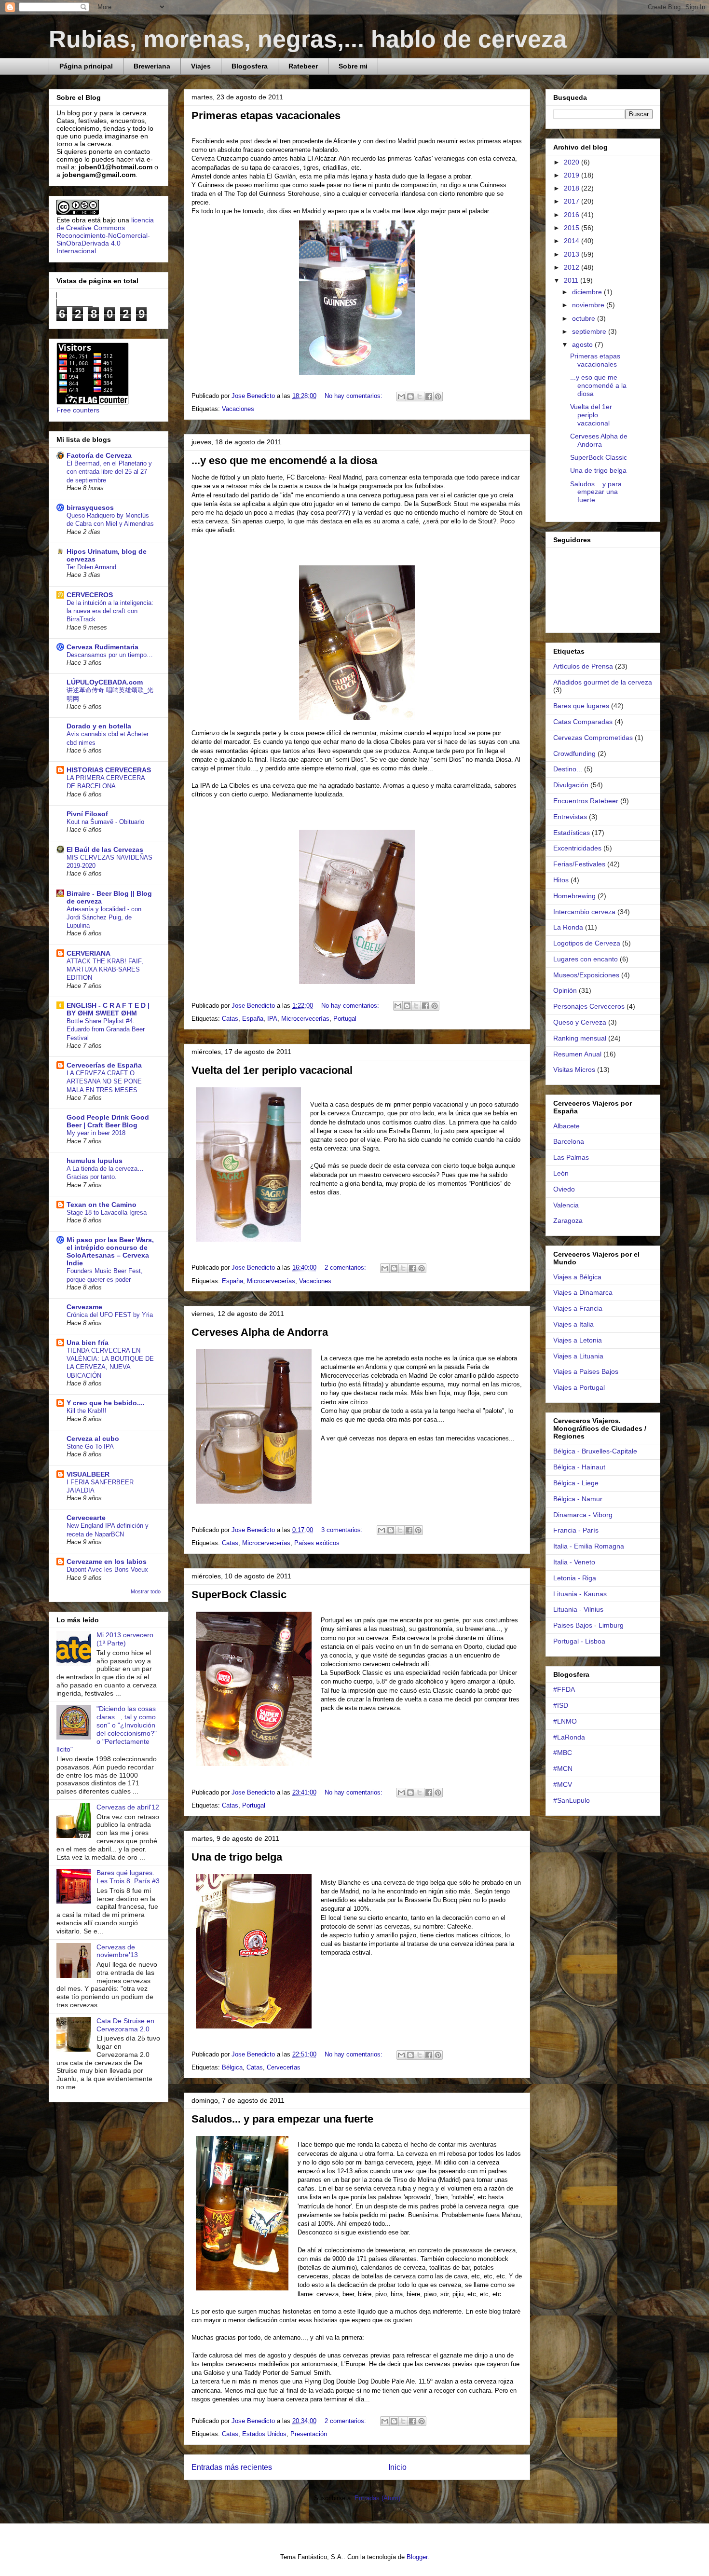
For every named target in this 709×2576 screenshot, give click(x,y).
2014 (573, 241)
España (253, 1019)
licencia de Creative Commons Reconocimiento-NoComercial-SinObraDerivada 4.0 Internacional (105, 235)
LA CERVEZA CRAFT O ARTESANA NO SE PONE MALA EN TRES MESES (104, 1082)
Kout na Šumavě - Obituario (105, 822)
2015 (573, 228)
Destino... (568, 769)
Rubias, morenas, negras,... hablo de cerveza (308, 39)
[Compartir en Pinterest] (438, 397)
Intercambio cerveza (584, 912)
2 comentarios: (346, 1267)
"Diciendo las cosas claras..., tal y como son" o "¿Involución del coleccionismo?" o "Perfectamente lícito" (107, 1729)
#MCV (563, 1784)
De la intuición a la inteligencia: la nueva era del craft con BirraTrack (110, 611)
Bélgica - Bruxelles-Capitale (595, 1451)
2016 (573, 215)
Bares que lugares (581, 706)
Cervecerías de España (104, 1065)
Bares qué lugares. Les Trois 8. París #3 (128, 1877)
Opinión (565, 990)
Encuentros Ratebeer (586, 801)
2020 (573, 162)
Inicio (397, 2467)
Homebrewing (574, 896)
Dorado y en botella (99, 726)
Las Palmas (571, 1157)
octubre (585, 318)
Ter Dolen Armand (91, 567)
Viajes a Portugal (579, 1387)
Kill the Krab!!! (87, 1411)
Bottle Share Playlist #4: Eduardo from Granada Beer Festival (106, 1029)
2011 (572, 280)
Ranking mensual (580, 1038)
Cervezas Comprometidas (593, 738)
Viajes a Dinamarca (583, 1292)
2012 (573, 267)
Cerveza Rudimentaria (102, 647)
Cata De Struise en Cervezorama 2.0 (125, 2025)
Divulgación (571, 785)
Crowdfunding (574, 754)
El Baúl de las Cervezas (105, 850)
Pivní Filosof (87, 814)
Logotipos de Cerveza (587, 943)
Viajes (201, 66)
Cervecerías (284, 2067)
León (561, 1173)
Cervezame (84, 1307)
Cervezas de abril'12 (128, 1807)
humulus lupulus (95, 1161)
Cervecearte (86, 1518)
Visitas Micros (574, 1069)
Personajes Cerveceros (589, 1006)
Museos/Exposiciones (586, 975)
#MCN (563, 1768)
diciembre (588, 292)
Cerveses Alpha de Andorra (260, 1332)
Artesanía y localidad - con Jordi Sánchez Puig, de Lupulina (104, 918)
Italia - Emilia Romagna (589, 1546)
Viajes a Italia (573, 1324)
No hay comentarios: (354, 396)
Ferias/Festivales (579, 864)
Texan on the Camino (102, 1205)
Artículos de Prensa (583, 666)
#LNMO (565, 1721)
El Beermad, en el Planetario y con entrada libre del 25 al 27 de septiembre (109, 472)
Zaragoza (568, 1220)
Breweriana (152, 66)
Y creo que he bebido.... (106, 1403)
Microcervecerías (305, 1019)
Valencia (566, 1205)
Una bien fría (88, 1343)
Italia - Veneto (574, 1562)
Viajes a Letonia (578, 1340)
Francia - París (576, 1530)
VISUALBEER (88, 1474)
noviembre (589, 305)
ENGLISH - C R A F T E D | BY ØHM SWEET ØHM (108, 1009)
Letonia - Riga (575, 1578)
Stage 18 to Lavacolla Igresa (107, 1213)
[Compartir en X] (420, 397)
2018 (573, 188)
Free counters (78, 410)
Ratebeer (303, 66)
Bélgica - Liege (576, 1483)
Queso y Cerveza (580, 1022)
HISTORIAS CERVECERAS (109, 770)
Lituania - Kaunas (580, 1594)
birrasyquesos (90, 507)
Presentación (309, 2434)
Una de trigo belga (237, 1857)
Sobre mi (353, 66)
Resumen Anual (577, 1054)
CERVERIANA (89, 953)
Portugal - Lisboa (579, 1641)
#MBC (563, 1753)
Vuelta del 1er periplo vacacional (272, 1070)
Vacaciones (238, 409)
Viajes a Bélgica (577, 1277)
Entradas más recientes (232, 2467)
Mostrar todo (146, 1591)
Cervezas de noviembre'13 (117, 1951)
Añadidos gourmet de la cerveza (603, 682)
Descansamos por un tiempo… (110, 655)
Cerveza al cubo (93, 1439)
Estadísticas (572, 833)
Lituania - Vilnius (578, 1609)
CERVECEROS (90, 595)
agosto (583, 344)
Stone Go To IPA (90, 1446)
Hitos (561, 880)
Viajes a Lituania (578, 1356)
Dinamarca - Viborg (583, 1515)
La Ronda (568, 927)
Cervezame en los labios (107, 1562)
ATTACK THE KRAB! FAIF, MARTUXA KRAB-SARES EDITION (105, 970)
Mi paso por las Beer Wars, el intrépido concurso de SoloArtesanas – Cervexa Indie (110, 1251)
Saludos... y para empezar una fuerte (282, 2119)
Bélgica (232, 2067)
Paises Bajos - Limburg (588, 1625)
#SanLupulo (572, 1800)
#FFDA (564, 1689)
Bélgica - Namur (578, 1499)
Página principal (86, 66)
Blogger (417, 2557)
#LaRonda (569, 1737)
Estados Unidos (264, 2434)
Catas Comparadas (583, 722)
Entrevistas (570, 817)
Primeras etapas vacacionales (266, 116)
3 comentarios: (343, 1530)
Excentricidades (577, 848)
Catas (230, 1019)
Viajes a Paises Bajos (586, 1371)
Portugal (345, 1019)
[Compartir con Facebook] (429, 397)
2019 (573, 175)
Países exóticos (317, 1543)
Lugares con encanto (586, 959)
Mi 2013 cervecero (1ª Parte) (125, 1639)
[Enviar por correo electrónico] (401, 397)
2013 (573, 254)
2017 (573, 201)
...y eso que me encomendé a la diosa (284, 460)
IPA (272, 1019)
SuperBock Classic (239, 1595)
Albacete (566, 1126)
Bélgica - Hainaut (579, 1467)
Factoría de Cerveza (99, 455)
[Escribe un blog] (410, 397)
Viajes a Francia (578, 1308)
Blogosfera (250, 66)
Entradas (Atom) (377, 2498)
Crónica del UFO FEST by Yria (110, 1315)
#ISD (561, 1705)
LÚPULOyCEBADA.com (105, 682)
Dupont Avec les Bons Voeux (107, 1569)
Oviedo (564, 1189)
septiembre (590, 331)
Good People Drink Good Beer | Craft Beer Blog (108, 1121)
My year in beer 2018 (96, 1133)
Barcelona (569, 1141)
